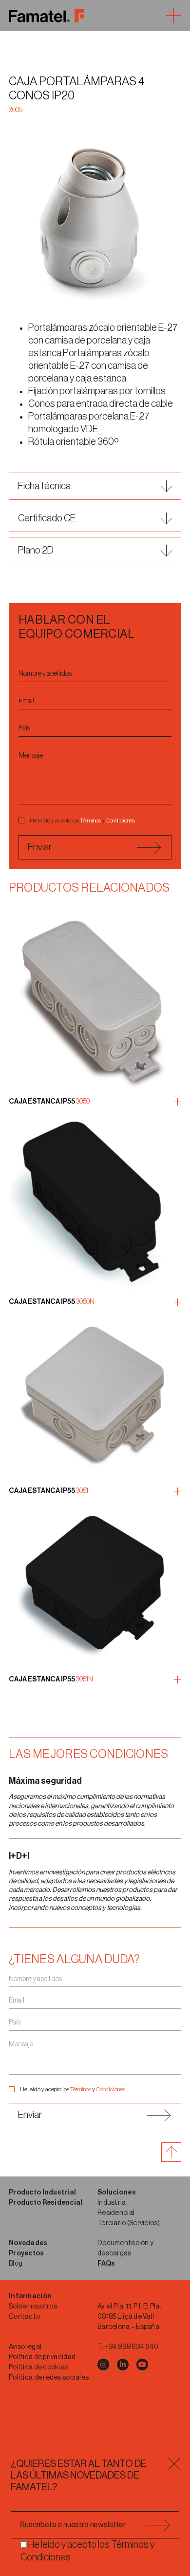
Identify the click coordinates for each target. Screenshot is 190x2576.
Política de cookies (38, 2367)
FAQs (106, 2264)
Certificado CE (47, 518)
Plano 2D (36, 551)
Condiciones (120, 821)
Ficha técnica (44, 486)
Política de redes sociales (49, 2378)
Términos (90, 821)
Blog (16, 2264)
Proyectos (27, 2253)
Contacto (24, 2317)
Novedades (28, 2243)
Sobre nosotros (33, 2307)
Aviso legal (25, 2347)
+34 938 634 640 (132, 2347)
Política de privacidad (42, 2357)
